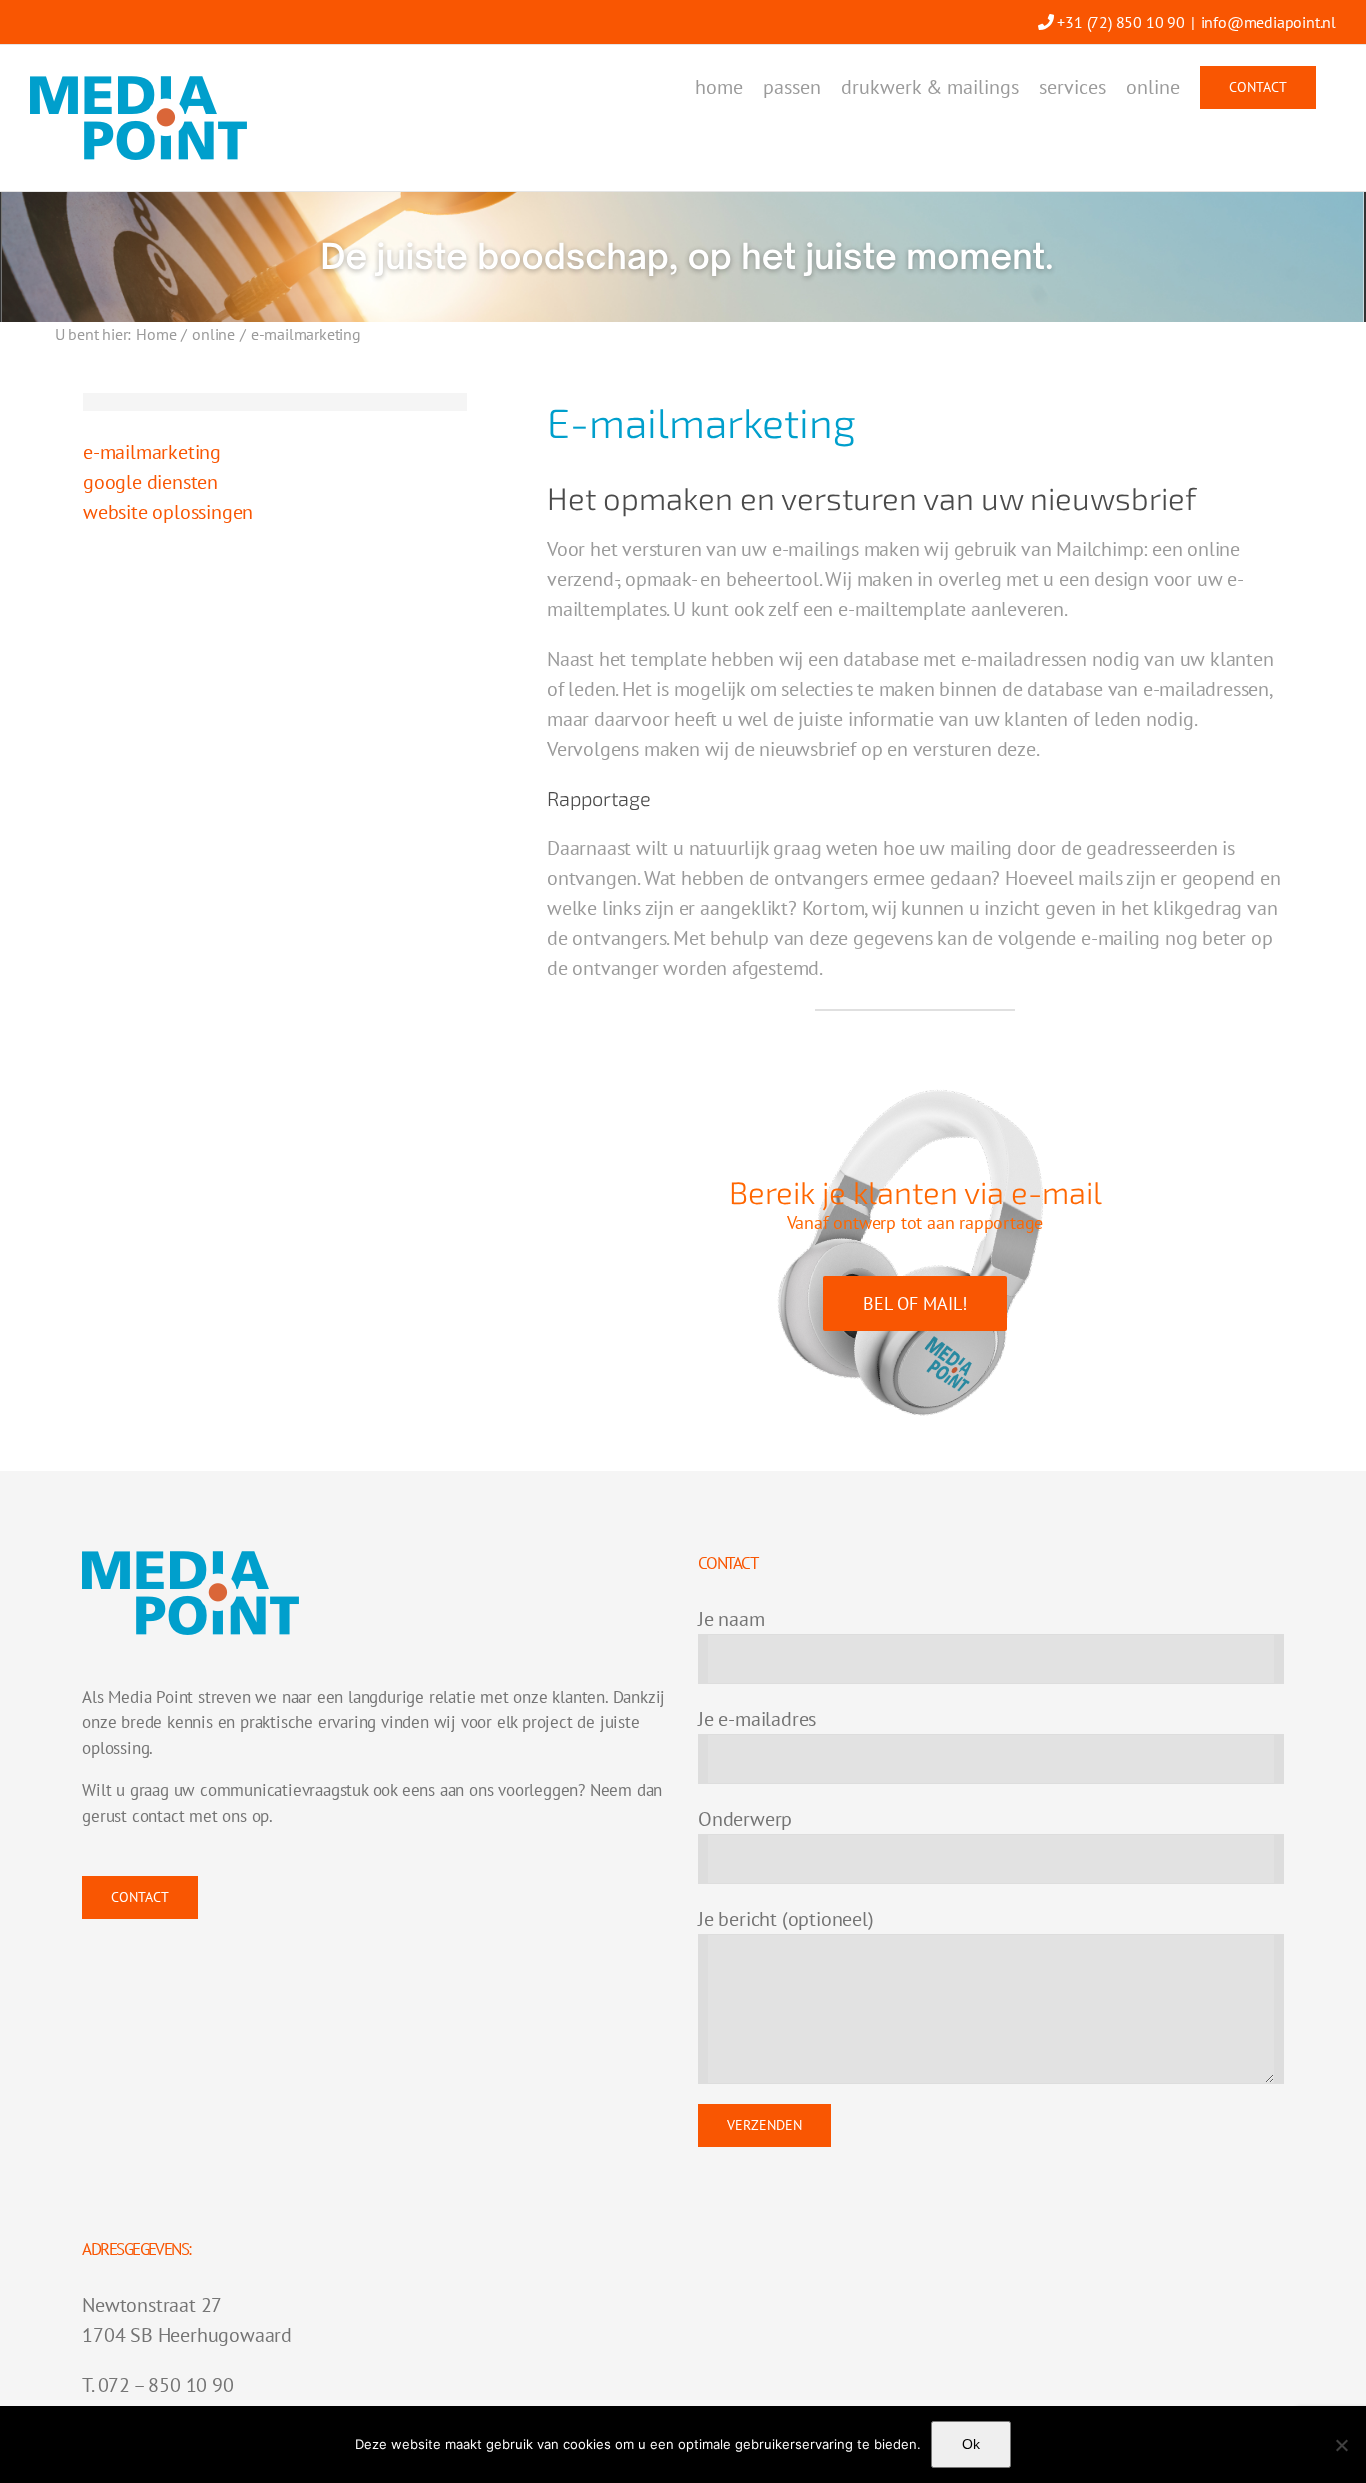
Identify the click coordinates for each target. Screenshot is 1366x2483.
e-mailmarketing (152, 452)
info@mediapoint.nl (1268, 22)
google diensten (150, 482)
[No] (1341, 2445)
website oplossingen (168, 512)
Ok (971, 2444)
